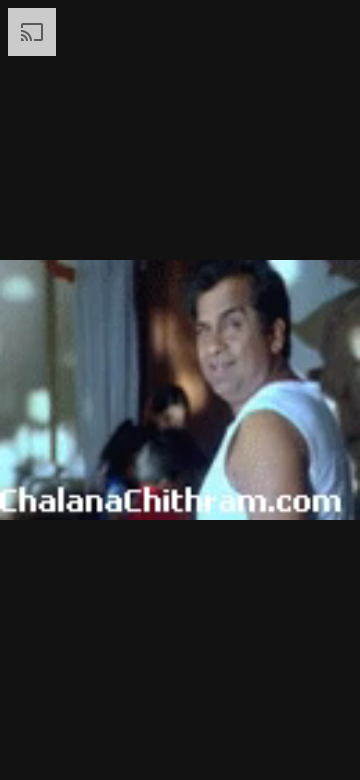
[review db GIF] (180, 390)
